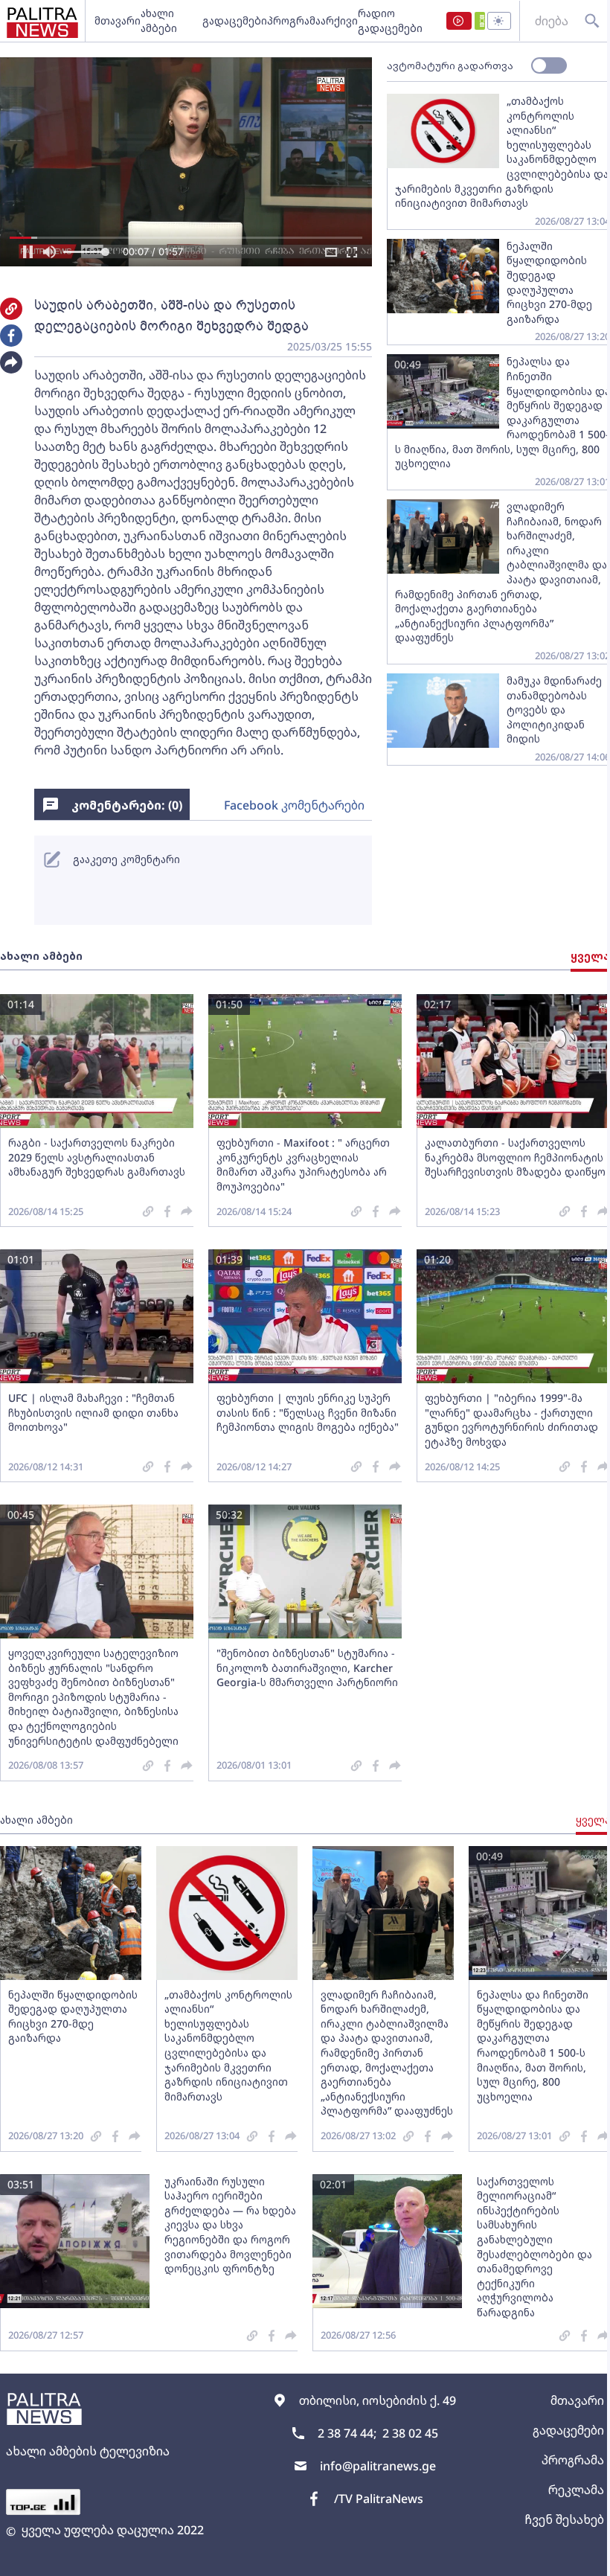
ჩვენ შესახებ (564, 2519)
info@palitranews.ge (378, 2466)
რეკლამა (576, 2490)
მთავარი (118, 20)
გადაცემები (235, 20)
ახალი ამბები (159, 20)
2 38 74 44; (347, 2433)
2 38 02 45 (410, 2433)
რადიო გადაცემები (390, 20)
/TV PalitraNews (379, 2499)
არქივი (339, 20)
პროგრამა (294, 20)
